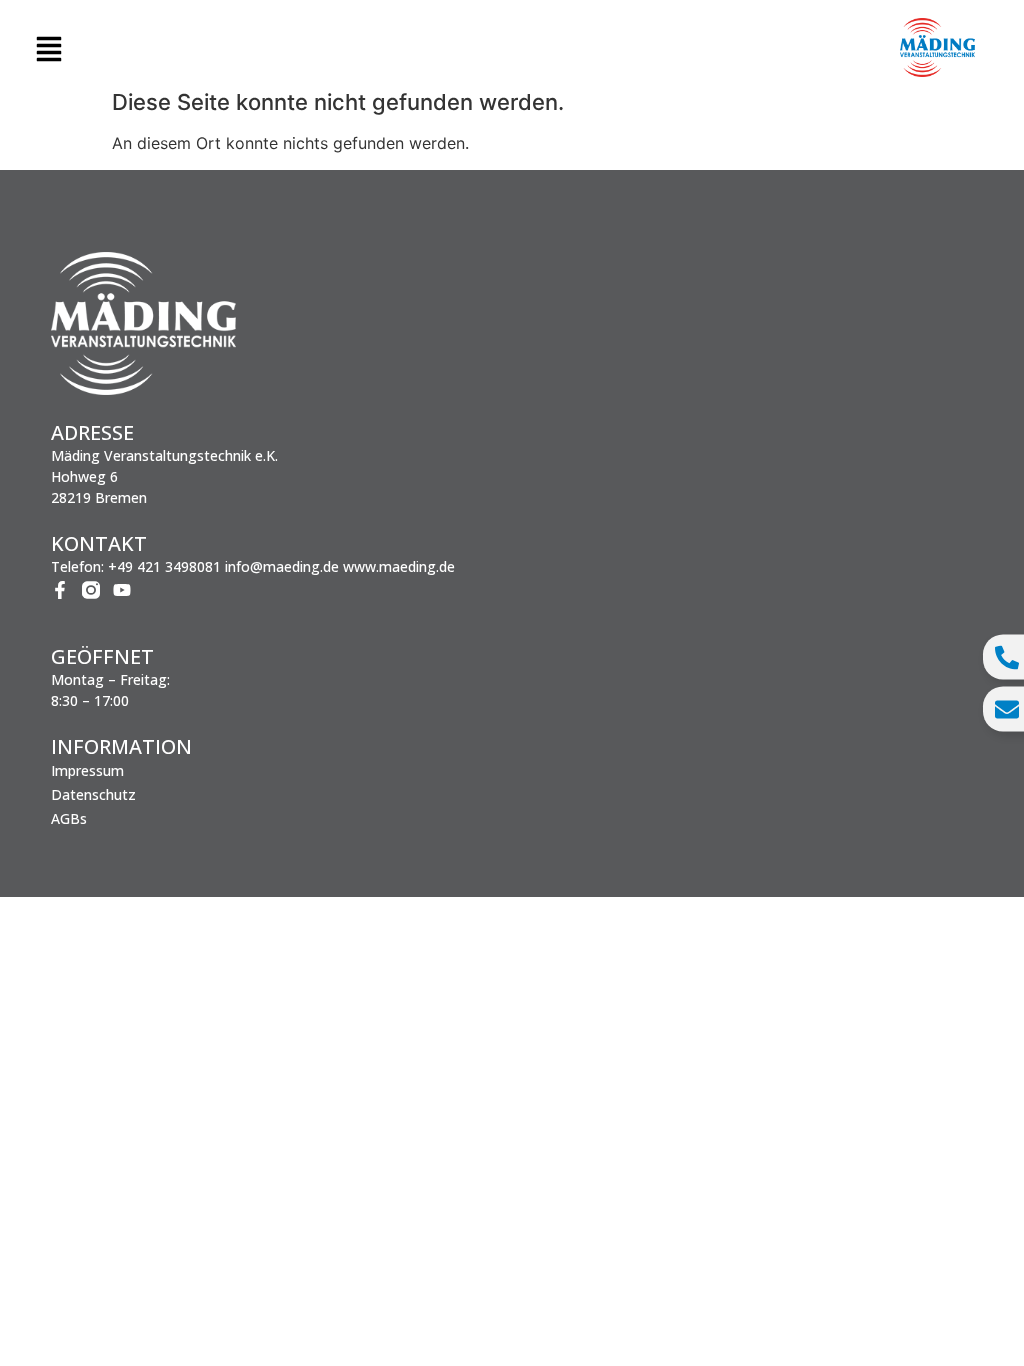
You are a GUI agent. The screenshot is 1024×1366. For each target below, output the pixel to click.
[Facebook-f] (60, 590)
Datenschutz (93, 794)
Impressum (87, 770)
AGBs (69, 818)
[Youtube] (122, 590)
